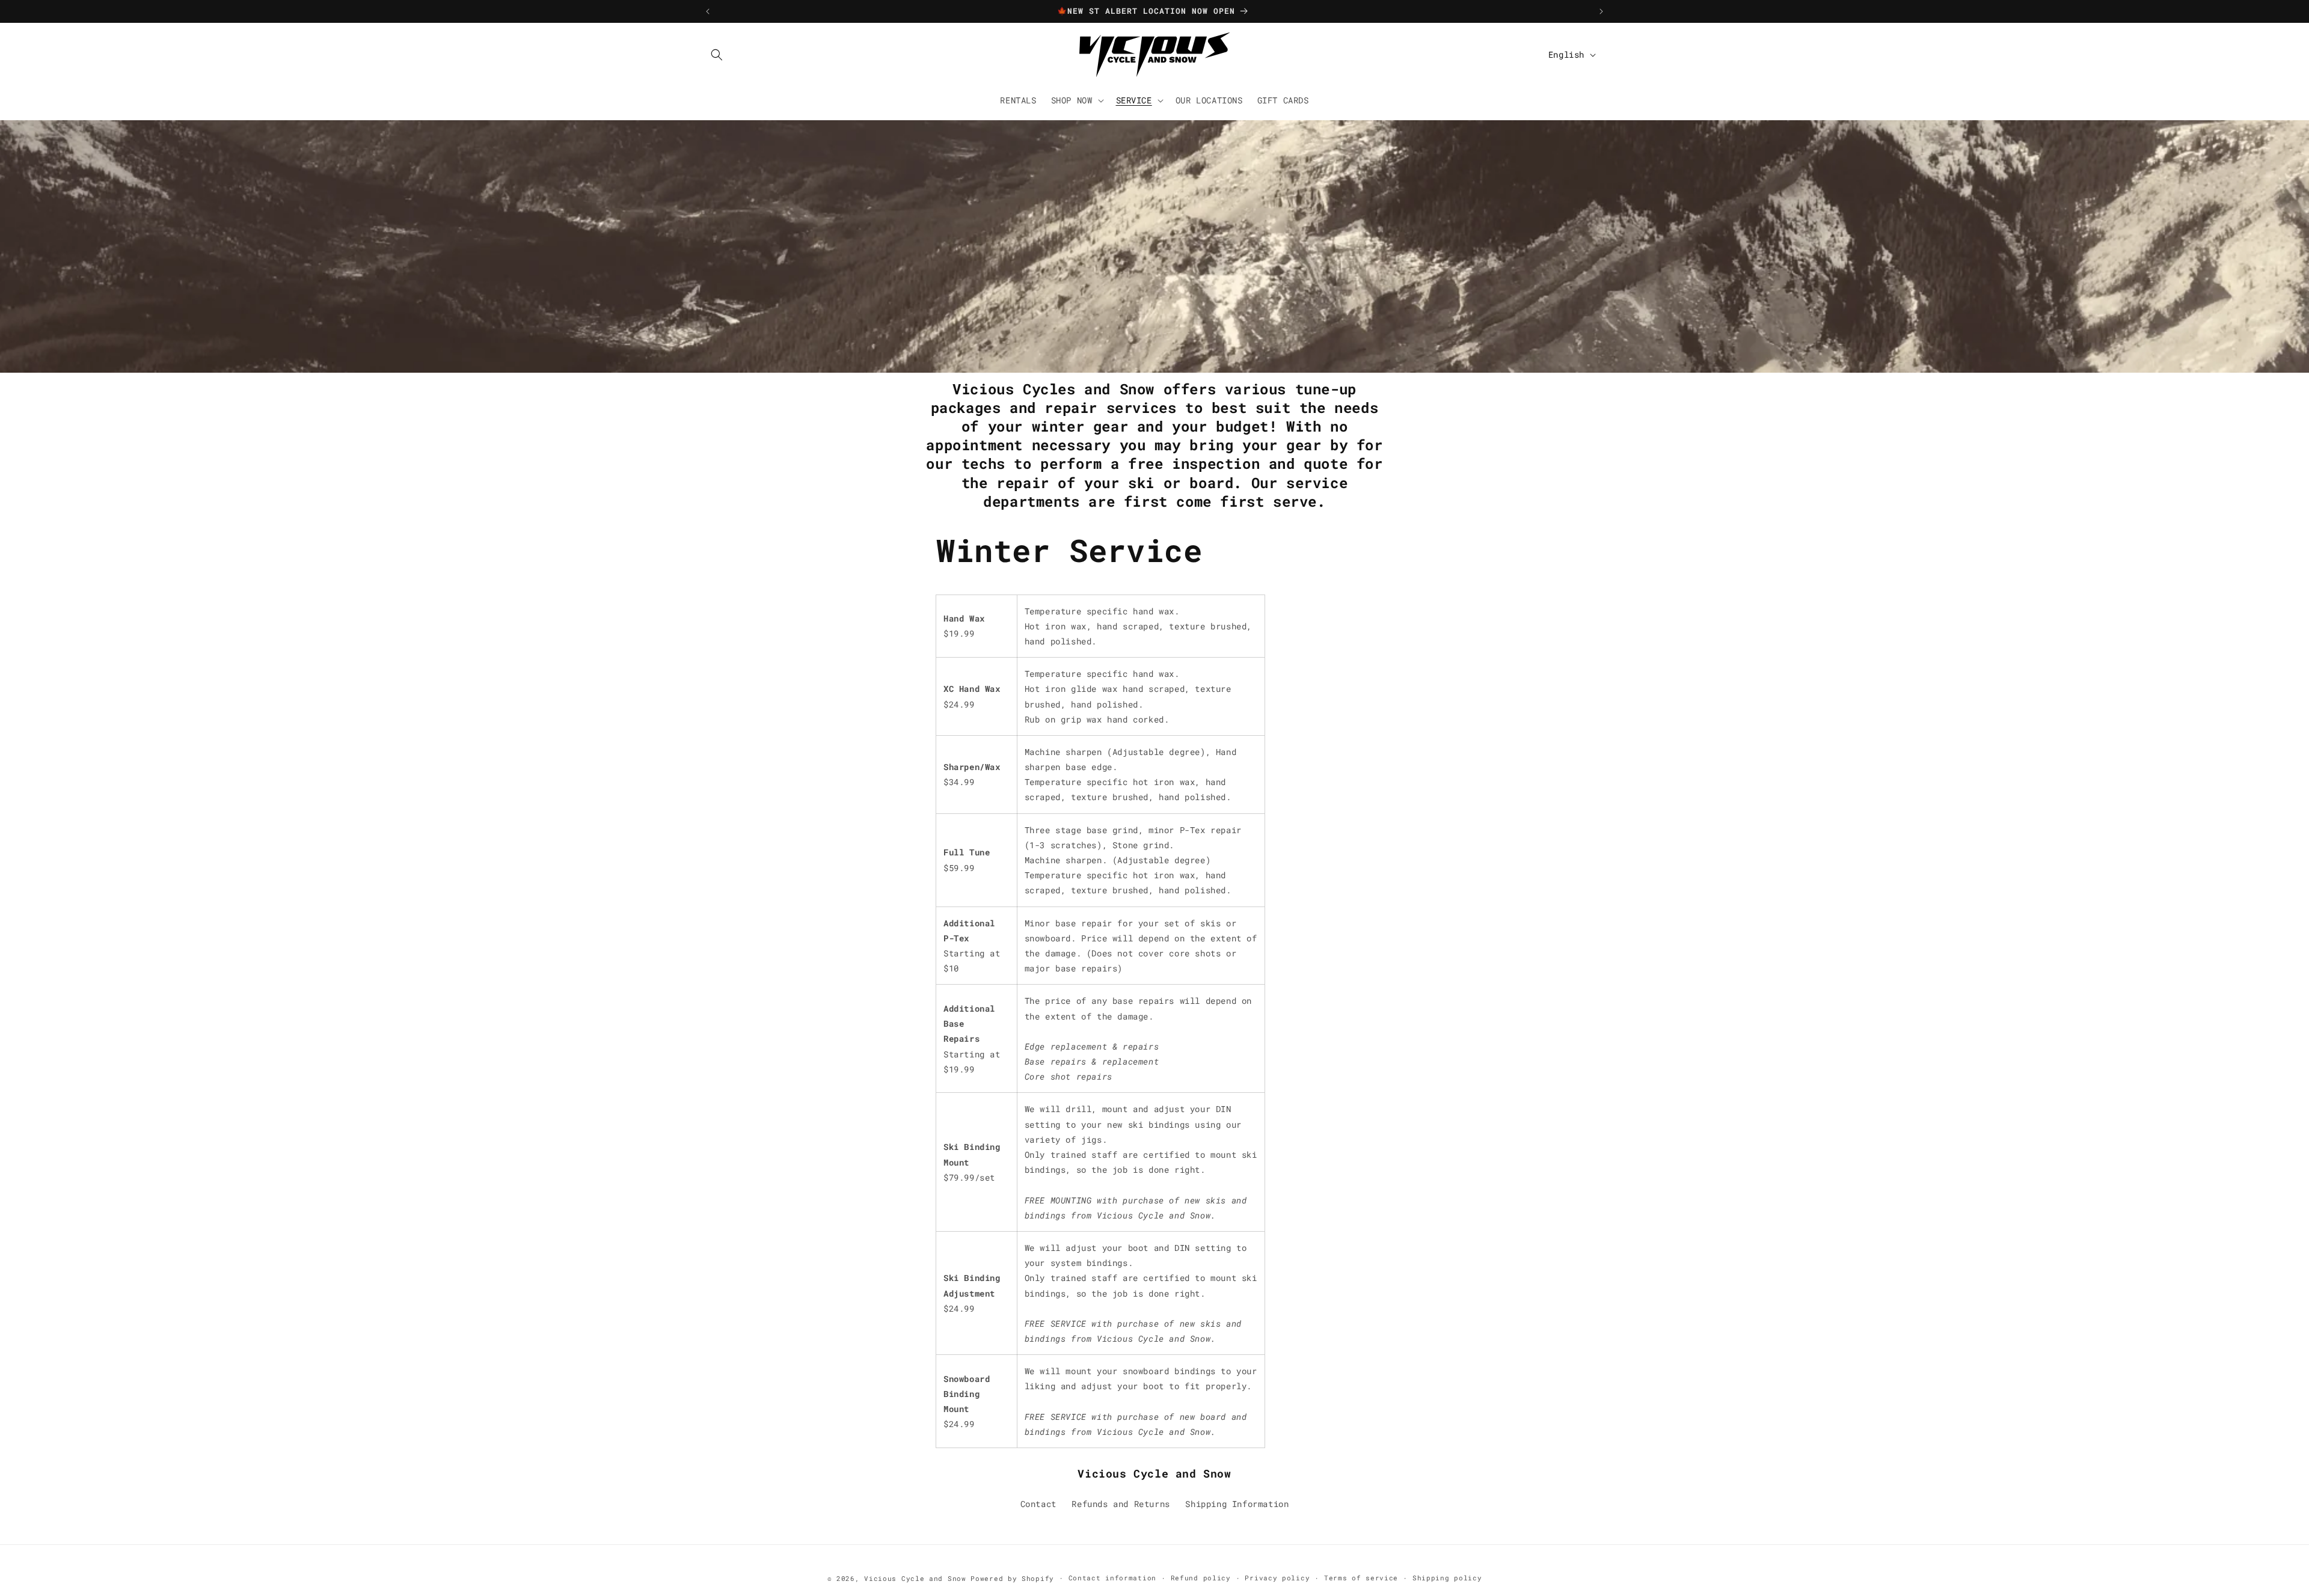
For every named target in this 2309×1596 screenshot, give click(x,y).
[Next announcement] (1601, 11)
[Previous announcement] (708, 11)
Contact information (1112, 1578)
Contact (1038, 1504)
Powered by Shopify (1012, 1578)
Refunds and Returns (1121, 1504)
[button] (717, 55)
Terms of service (1361, 1578)
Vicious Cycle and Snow (915, 1578)
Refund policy (1201, 1578)
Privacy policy (1277, 1578)
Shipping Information (1237, 1504)
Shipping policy (1447, 1578)
